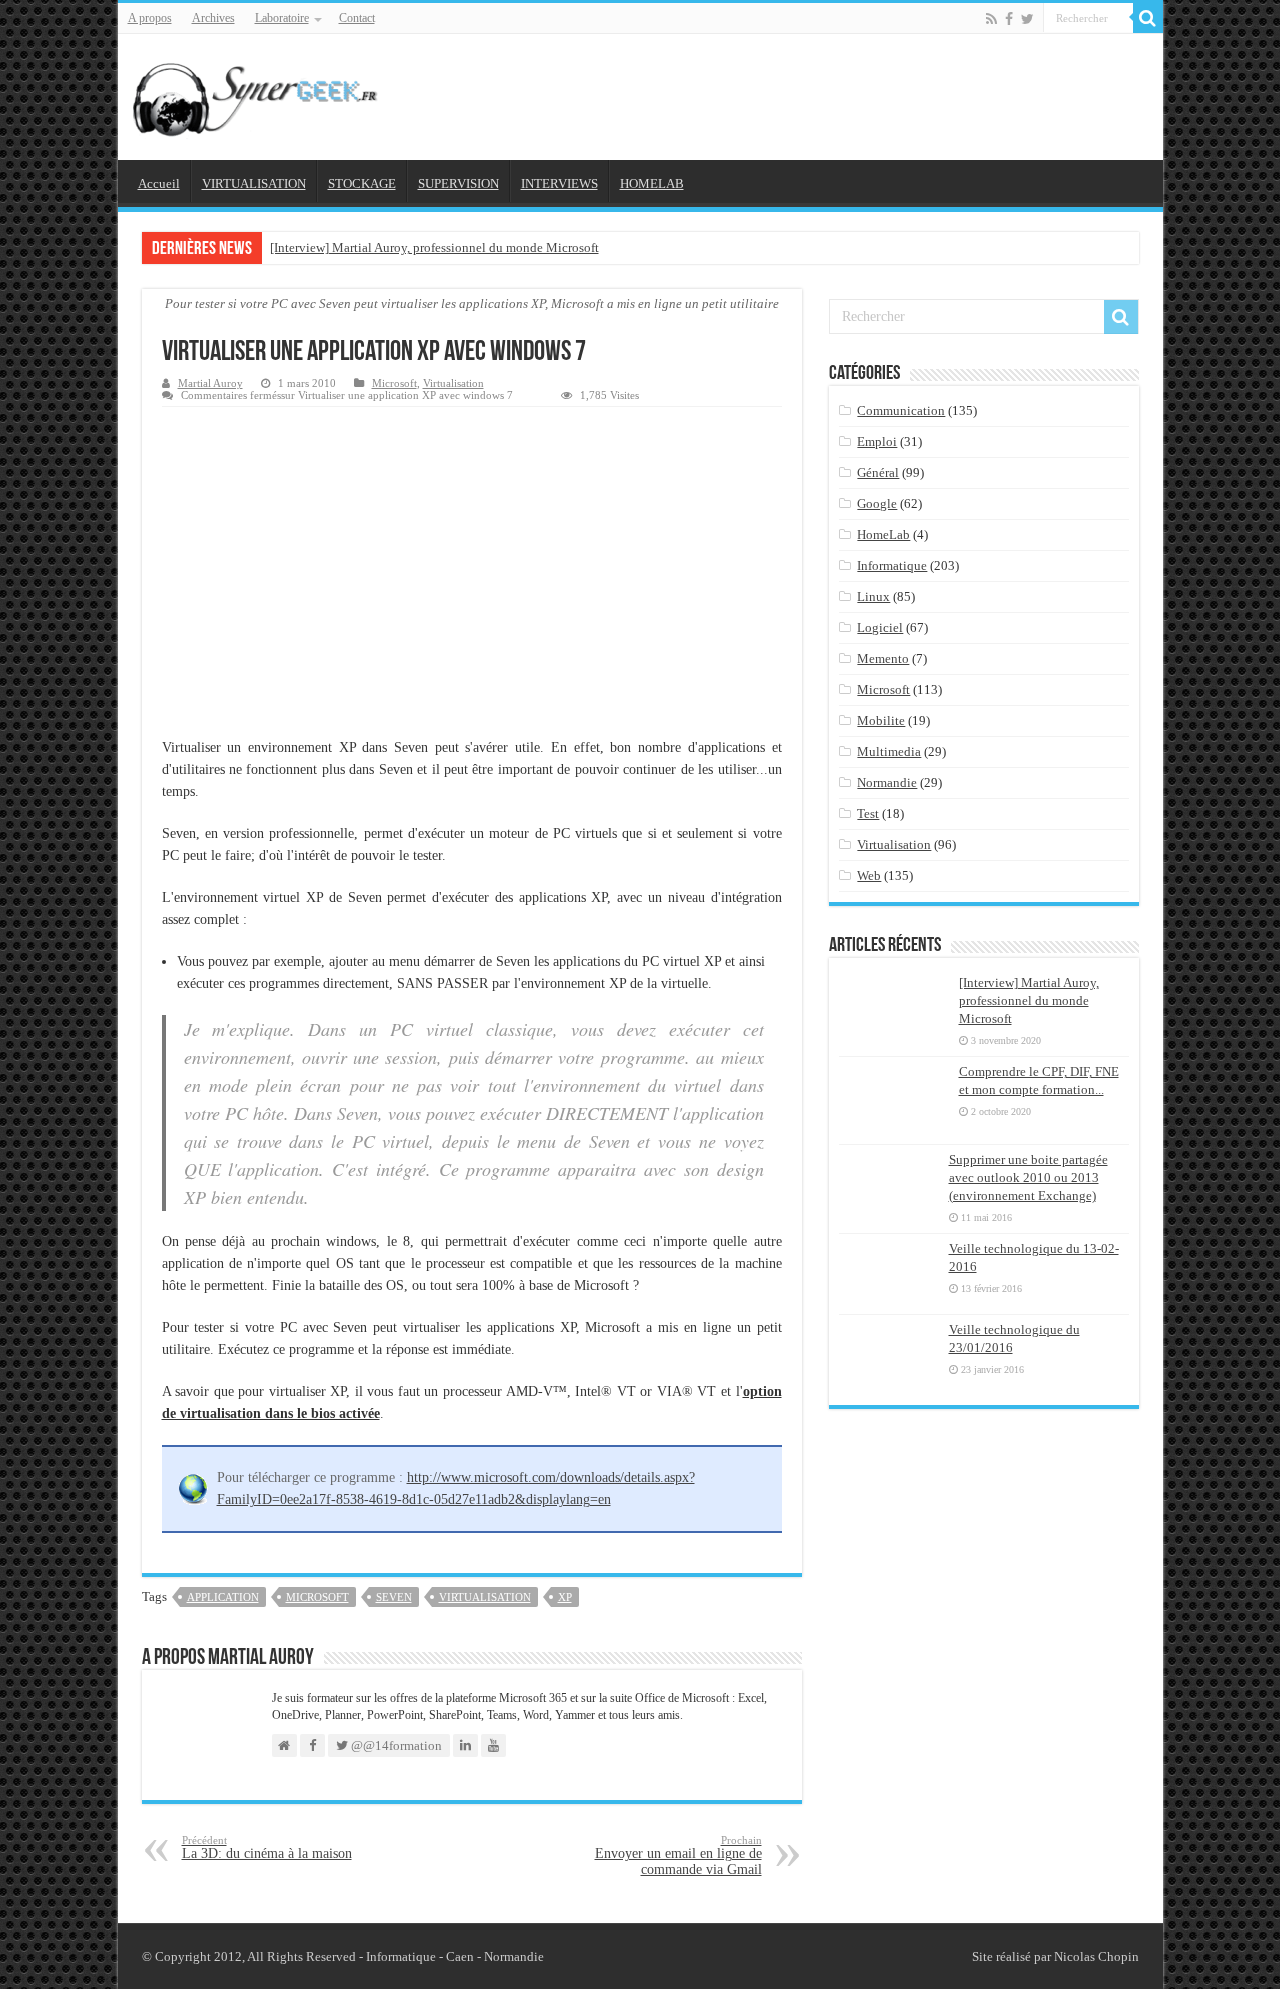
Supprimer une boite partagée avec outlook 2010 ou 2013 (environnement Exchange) (1028, 1177)
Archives (213, 18)
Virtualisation (453, 383)
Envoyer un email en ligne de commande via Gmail (678, 1855)
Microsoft (394, 383)
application (223, 1597)
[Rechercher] (1148, 18)
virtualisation (485, 1597)
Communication (901, 410)
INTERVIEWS (559, 183)
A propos (150, 18)
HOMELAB (652, 183)
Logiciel (880, 627)
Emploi (877, 441)
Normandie (887, 782)
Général (878, 472)
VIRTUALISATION (254, 183)
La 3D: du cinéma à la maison (267, 1847)
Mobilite (881, 720)
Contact (357, 18)
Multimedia (889, 751)
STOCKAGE (362, 183)
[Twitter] (1027, 19)
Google (877, 503)
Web (869, 875)
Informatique (892, 565)
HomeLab (883, 534)
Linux (873, 596)
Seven (394, 1597)
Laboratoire (282, 18)
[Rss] (991, 19)
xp (565, 1597)
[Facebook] (1009, 19)
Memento (883, 658)
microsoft (317, 1597)
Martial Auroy (210, 383)
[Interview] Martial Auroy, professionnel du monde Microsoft (434, 247)
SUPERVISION (458, 183)
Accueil (159, 183)
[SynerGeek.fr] (258, 93)
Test (868, 813)
